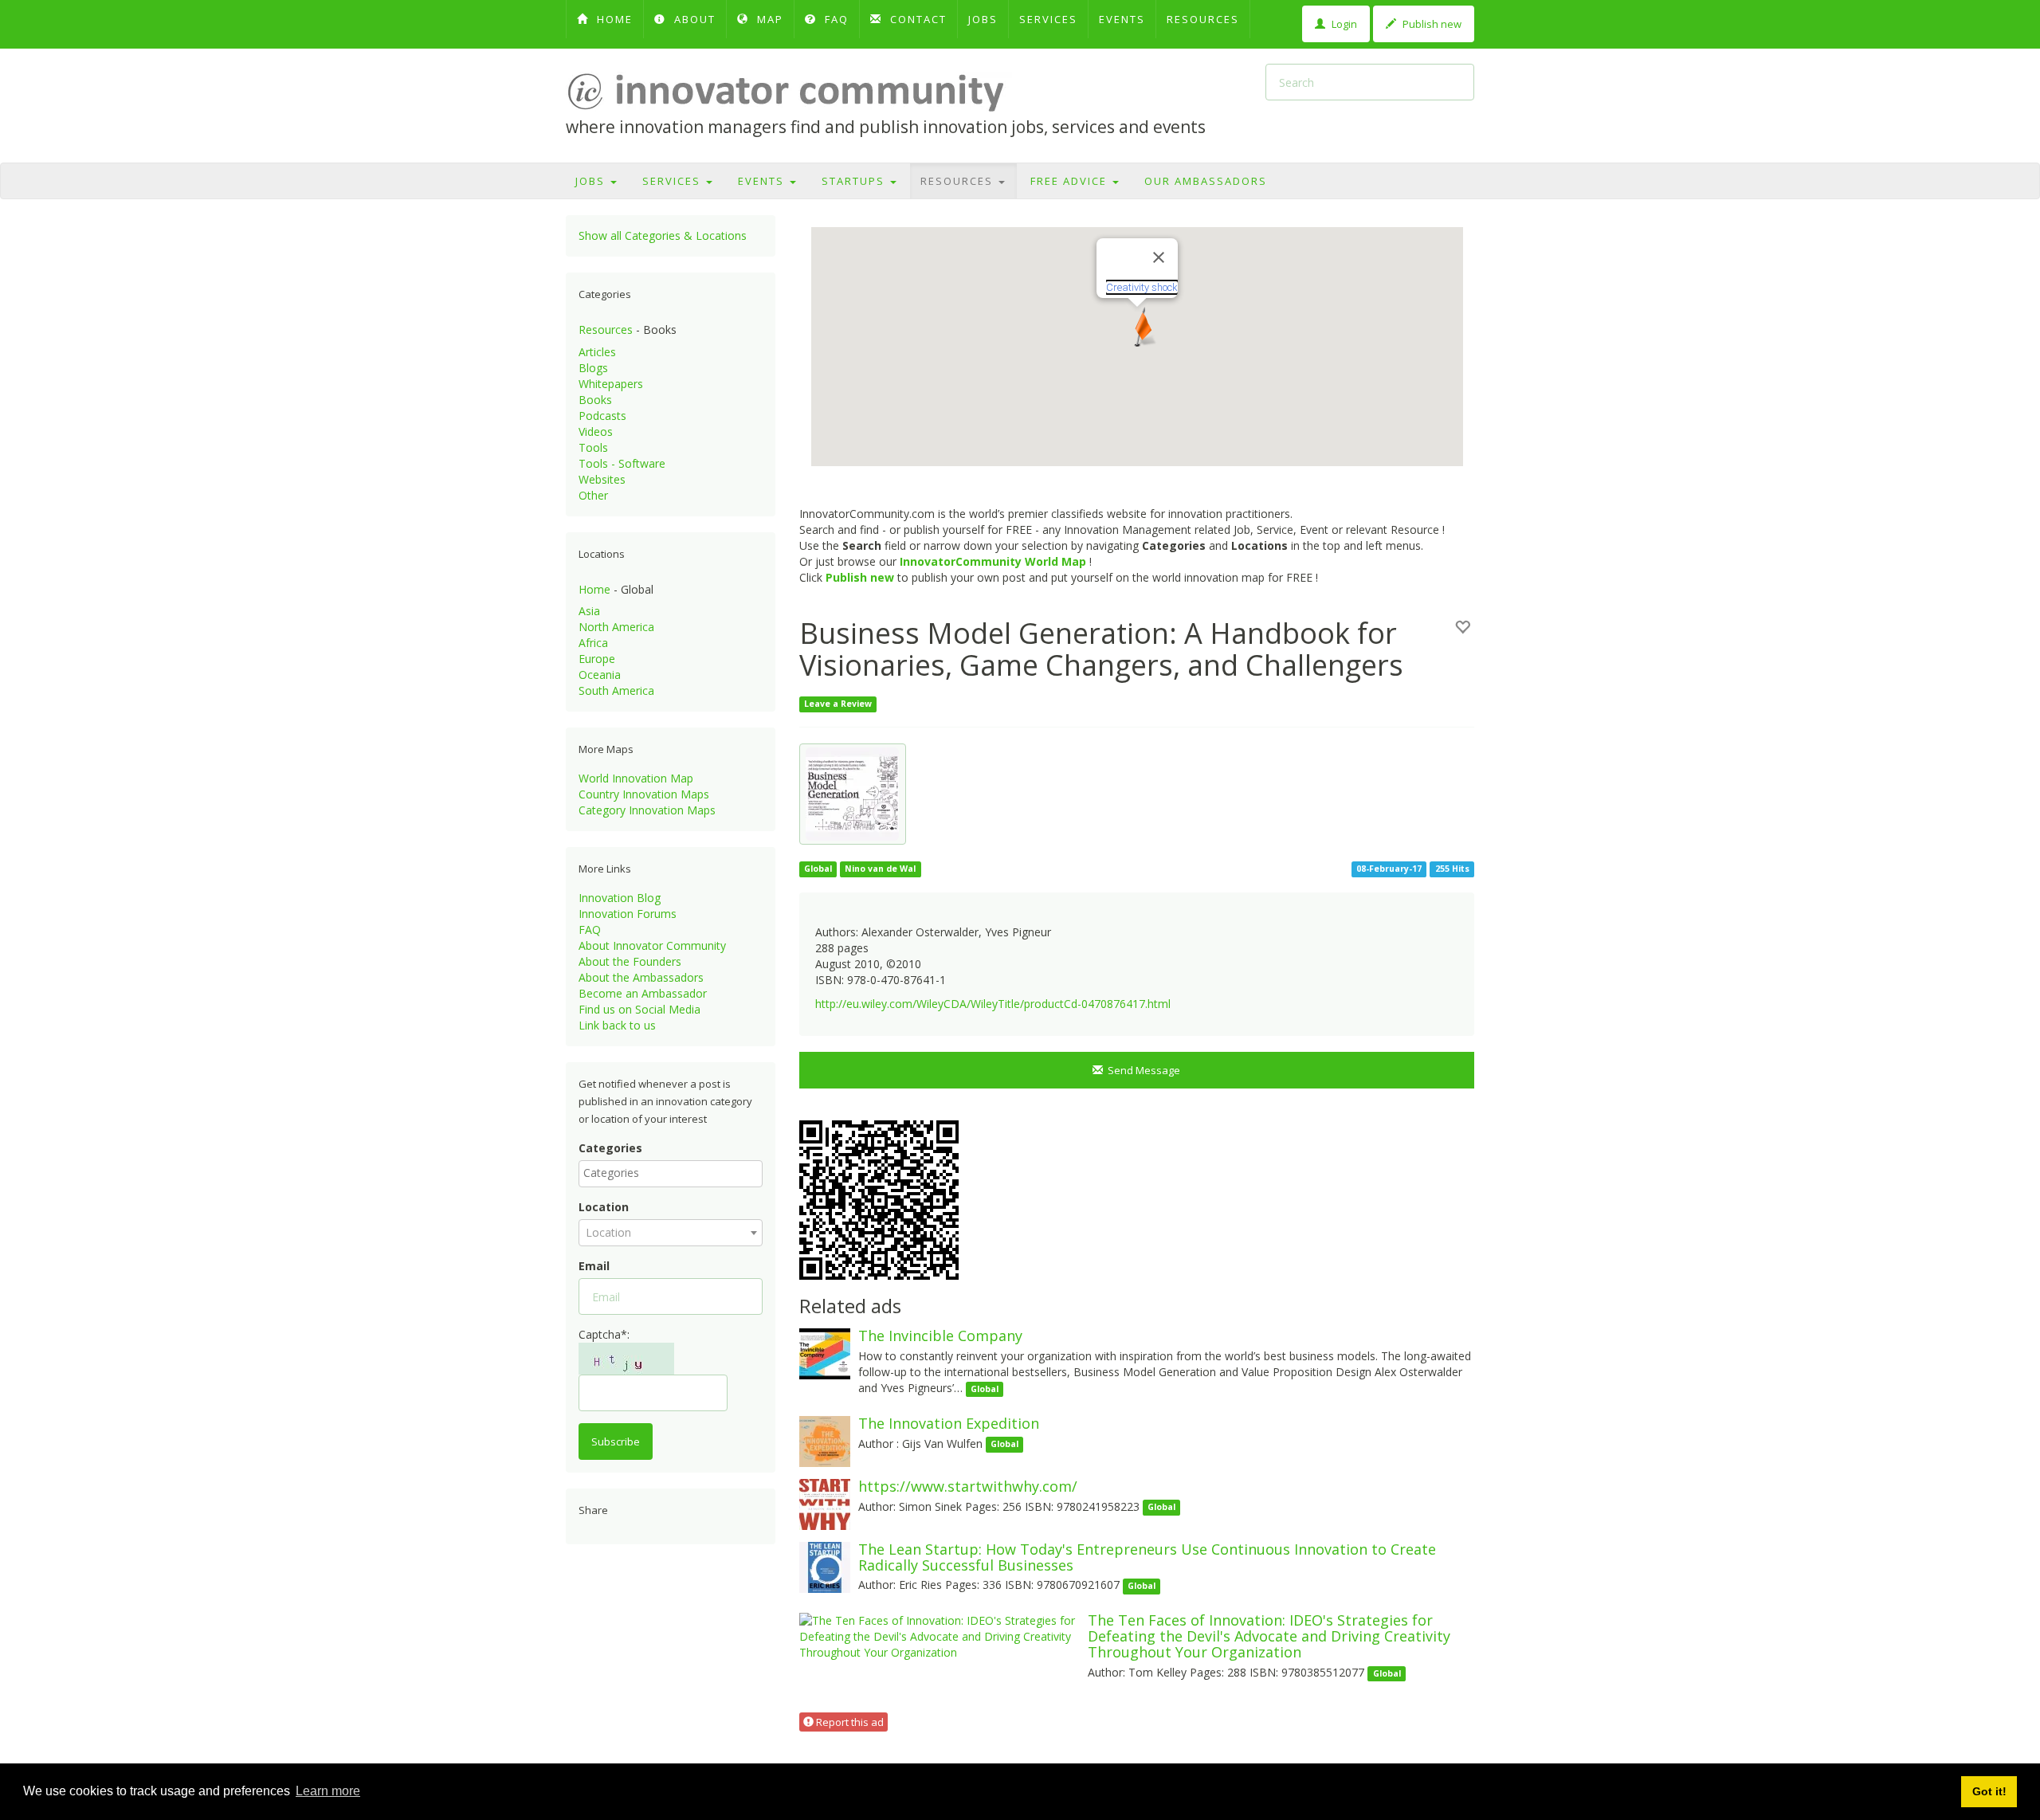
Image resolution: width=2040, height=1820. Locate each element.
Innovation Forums (628, 914)
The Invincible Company (940, 1336)
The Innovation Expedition (949, 1423)
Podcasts (602, 416)
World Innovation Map (636, 778)
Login (1343, 24)
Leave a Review (838, 704)
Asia (589, 611)
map (768, 19)
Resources (1203, 19)
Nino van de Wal (880, 869)
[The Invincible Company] (825, 1353)
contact (916, 19)
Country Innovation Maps (644, 794)
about (693, 19)
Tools (593, 447)
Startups (855, 181)
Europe (597, 659)
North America (616, 627)
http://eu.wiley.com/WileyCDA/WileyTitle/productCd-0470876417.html (993, 1004)
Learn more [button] (328, 1791)
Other (593, 495)
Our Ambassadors (1206, 181)
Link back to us (617, 1025)
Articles (597, 352)
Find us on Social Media (639, 1009)
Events (1122, 19)
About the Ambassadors (641, 977)
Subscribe (616, 1441)
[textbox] (675, 1173)
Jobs (983, 19)
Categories (610, 1148)
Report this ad (849, 1722)
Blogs (593, 368)
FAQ (835, 19)
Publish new (1431, 24)
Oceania (600, 675)
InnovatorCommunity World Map (993, 561)
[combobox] (671, 1174)
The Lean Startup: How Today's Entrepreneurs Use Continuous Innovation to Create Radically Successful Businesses (1147, 1557)
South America (616, 690)
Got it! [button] (1989, 1791)
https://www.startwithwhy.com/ (968, 1486)
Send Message (1142, 1070)
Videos (596, 431)
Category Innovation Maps (647, 810)
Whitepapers (611, 384)
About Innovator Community (652, 945)
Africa (593, 643)
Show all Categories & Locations (663, 235)
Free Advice (1071, 181)
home (613, 19)
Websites (602, 479)
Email (594, 1266)
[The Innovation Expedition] (825, 1440)
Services (1048, 19)
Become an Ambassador (643, 993)
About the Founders (630, 961)
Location (604, 1207)
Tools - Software (622, 463)
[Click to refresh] (626, 1359)
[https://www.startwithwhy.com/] (825, 1503)
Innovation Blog (620, 898)
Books (595, 400)
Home (594, 589)
